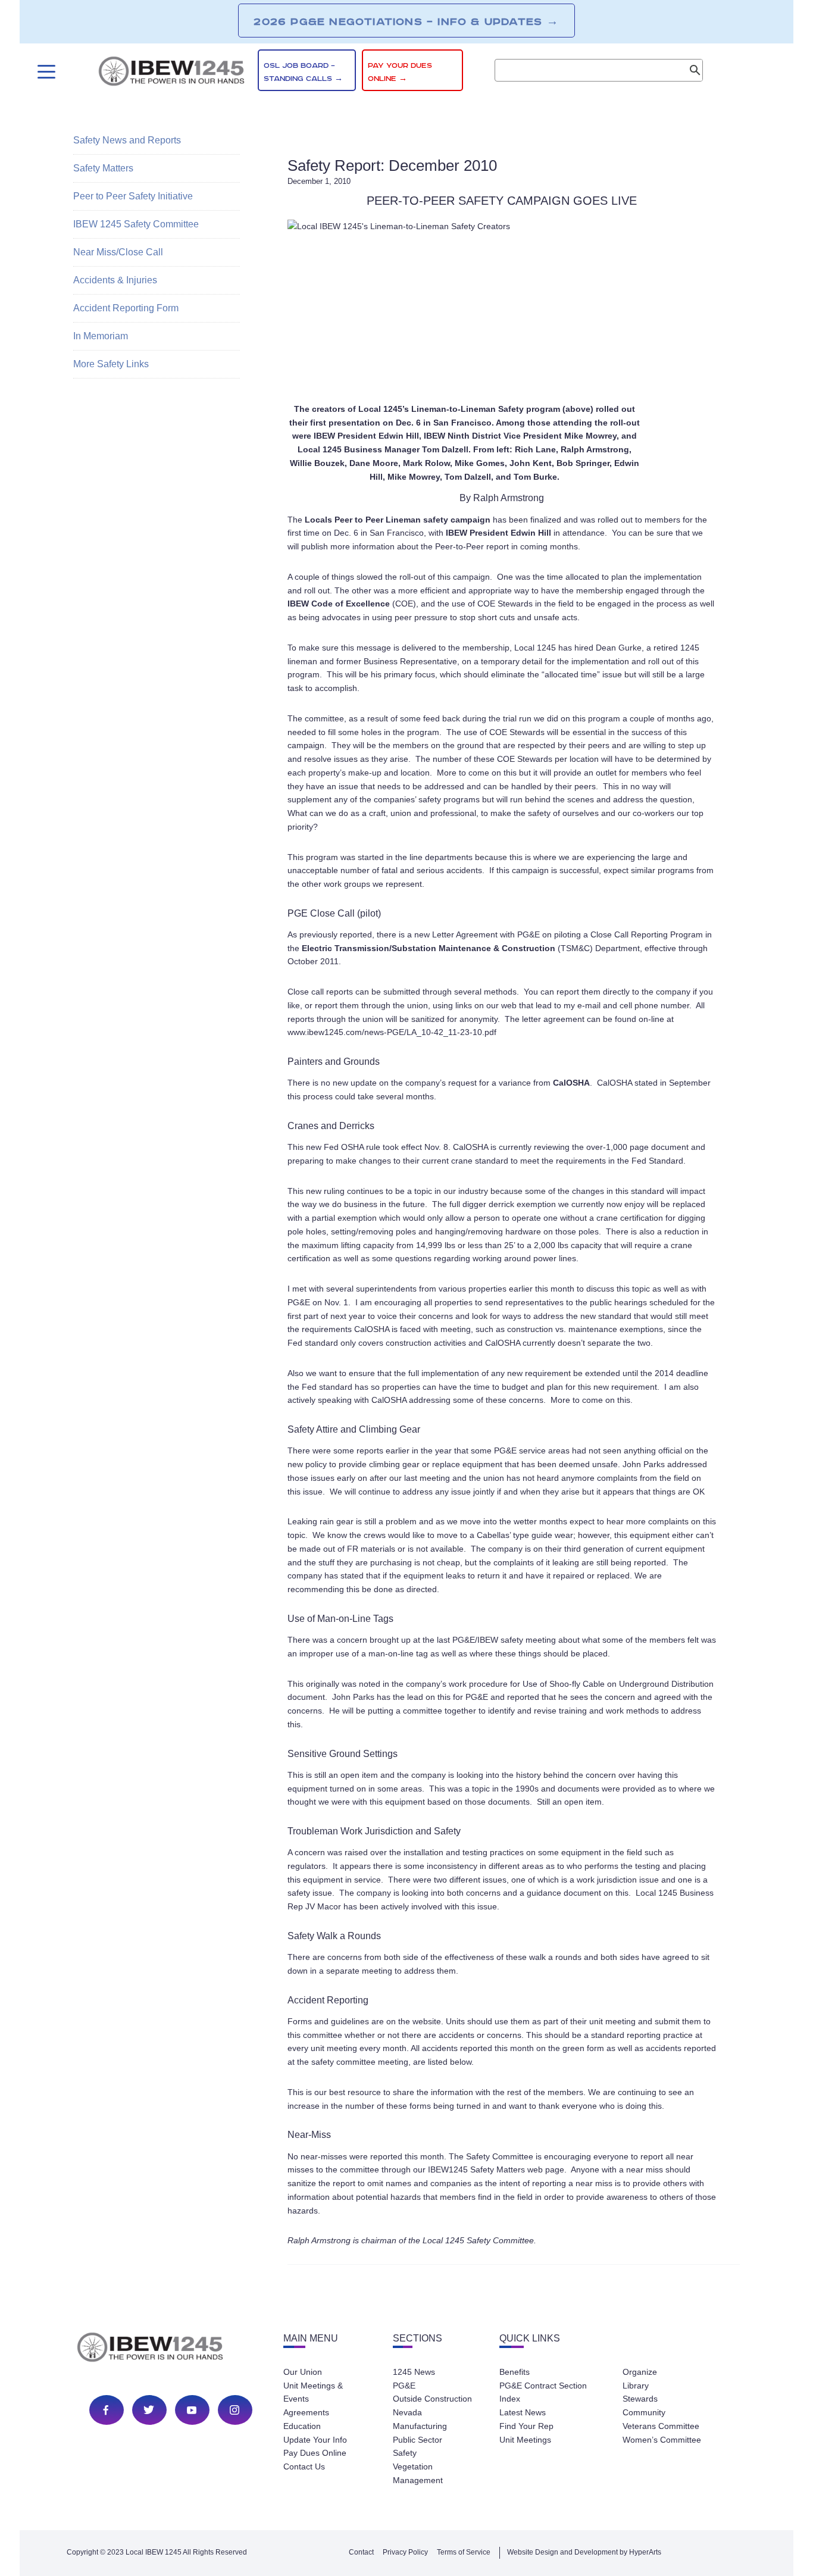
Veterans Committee (661, 2426)
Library (636, 2386)
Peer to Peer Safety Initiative (133, 196)
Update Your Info (315, 2440)
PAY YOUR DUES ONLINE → (400, 72)
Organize (640, 2372)
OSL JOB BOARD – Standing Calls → (303, 72)
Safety (405, 2453)
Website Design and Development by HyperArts (584, 2552)
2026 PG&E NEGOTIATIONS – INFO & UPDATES (406, 21)
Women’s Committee (662, 2440)
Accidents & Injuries (115, 280)
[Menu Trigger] (45, 72)
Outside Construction (432, 2399)
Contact (361, 2552)
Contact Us (304, 2466)
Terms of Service (464, 2552)
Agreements (306, 2412)
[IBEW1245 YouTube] (192, 2410)
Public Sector (418, 2440)
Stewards (640, 2399)
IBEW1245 (171, 73)
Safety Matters (103, 168)
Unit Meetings (525, 2440)
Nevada (407, 2412)
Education (302, 2426)
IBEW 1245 (171, 2349)
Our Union (303, 2372)
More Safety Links (111, 364)
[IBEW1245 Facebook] (106, 2410)
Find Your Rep (526, 2426)
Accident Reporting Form (126, 308)
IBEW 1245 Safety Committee (136, 224)
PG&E (404, 2386)
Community (644, 2412)
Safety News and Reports (127, 140)
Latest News (523, 2412)
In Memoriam (101, 336)
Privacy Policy (405, 2552)
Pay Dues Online (315, 2453)
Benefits (515, 2372)
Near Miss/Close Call (118, 252)
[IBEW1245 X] (149, 2410)
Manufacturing (420, 2426)
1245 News (414, 2372)
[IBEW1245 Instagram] (234, 2410)
